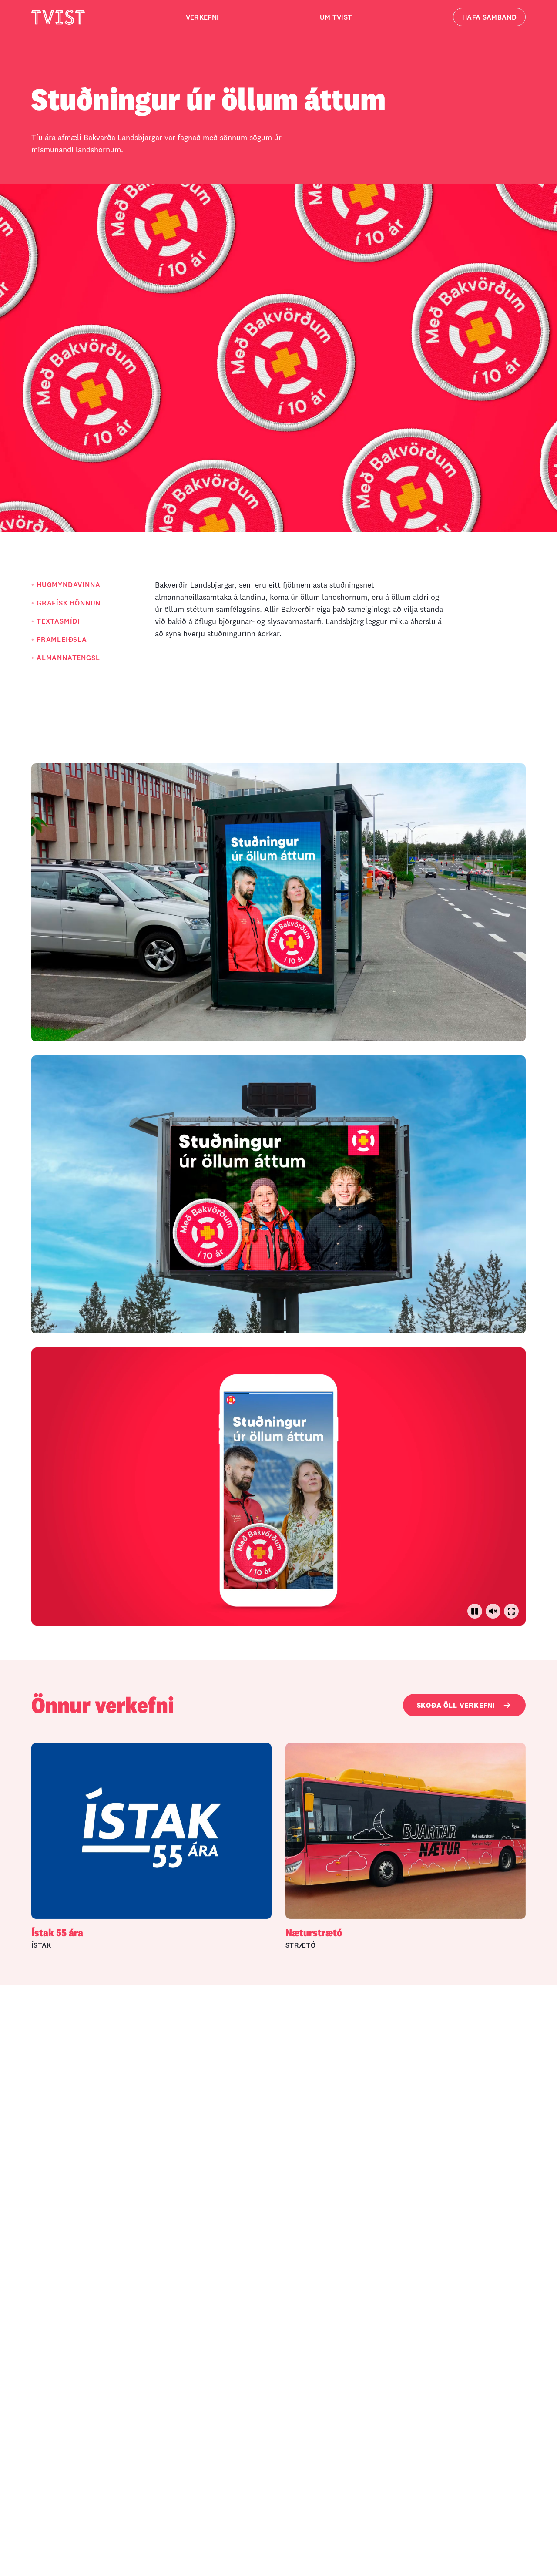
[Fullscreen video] (511, 1611)
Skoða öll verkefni (456, 1705)
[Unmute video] (493, 1611)
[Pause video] (475, 1611)
